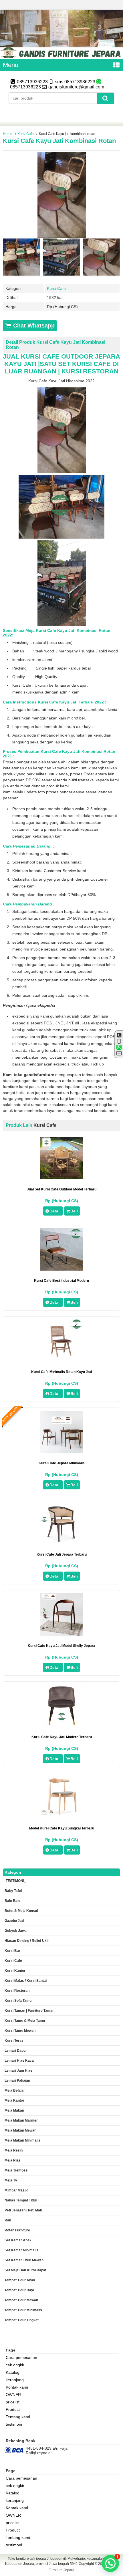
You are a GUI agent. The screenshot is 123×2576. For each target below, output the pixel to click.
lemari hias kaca (19, 2061)
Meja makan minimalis (22, 2140)
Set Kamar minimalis (21, 2250)
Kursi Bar (12, 1951)
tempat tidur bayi (19, 2290)
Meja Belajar (15, 2090)
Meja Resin (14, 2150)
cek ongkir (15, 2365)
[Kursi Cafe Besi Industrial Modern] (62, 1269)
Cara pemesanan (21, 2357)
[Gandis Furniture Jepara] (61, 57)
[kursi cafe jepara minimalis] (62, 1452)
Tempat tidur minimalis (23, 2310)
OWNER (13, 2395)
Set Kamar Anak (18, 2240)
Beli (74, 1211)
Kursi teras (14, 2041)
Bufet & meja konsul (21, 1911)
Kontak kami (17, 2387)
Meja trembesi (16, 2170)
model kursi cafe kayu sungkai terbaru (62, 1828)
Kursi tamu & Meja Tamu (25, 2021)
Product (13, 2409)
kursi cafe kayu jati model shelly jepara (61, 1646)
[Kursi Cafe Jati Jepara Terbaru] (62, 1543)
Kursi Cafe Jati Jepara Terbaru (62, 1554)
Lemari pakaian (17, 2080)
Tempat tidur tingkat (22, 2320)
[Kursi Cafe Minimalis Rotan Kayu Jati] (62, 1360)
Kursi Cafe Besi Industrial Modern (61, 1281)
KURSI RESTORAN (90, 371)
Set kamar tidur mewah (24, 2260)
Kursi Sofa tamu (18, 2001)
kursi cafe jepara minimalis (62, 1463)
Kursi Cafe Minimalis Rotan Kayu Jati (61, 1372)
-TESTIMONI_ (15, 1881)
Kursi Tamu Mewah (20, 2031)
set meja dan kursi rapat (25, 2270)
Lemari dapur (16, 2051)
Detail (55, 1211)
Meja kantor (14, 2100)
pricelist (13, 2402)
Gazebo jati (14, 1921)
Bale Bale (12, 1901)
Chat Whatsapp (33, 325)
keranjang (15, 2380)
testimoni (14, 2424)
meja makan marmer (21, 2120)
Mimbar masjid (16, 2190)
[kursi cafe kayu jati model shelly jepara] (62, 1634)
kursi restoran (17, 1991)
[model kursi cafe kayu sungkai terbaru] (62, 1813)
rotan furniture (17, 2230)
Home (8, 134)
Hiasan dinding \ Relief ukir (27, 1941)
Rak (8, 2220)
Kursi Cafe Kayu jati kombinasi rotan (59, 141)
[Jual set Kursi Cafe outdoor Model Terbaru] (62, 1178)
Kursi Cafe (26, 134)
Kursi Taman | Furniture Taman (29, 2011)
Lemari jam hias (18, 2070)
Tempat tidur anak (20, 2280)
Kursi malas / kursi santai (26, 1981)
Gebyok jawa (16, 1931)
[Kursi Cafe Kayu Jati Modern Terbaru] (62, 1726)
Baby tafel (13, 1891)
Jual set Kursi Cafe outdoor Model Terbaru (62, 1189)
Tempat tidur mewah (21, 2300)
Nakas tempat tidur (21, 2200)
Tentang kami (18, 2417)
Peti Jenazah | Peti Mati (23, 2210)
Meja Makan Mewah (20, 2130)
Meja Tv (11, 2180)
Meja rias (13, 2160)
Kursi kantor (15, 1971)
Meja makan (14, 2110)
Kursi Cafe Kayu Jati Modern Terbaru (62, 1737)
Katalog (13, 2372)
